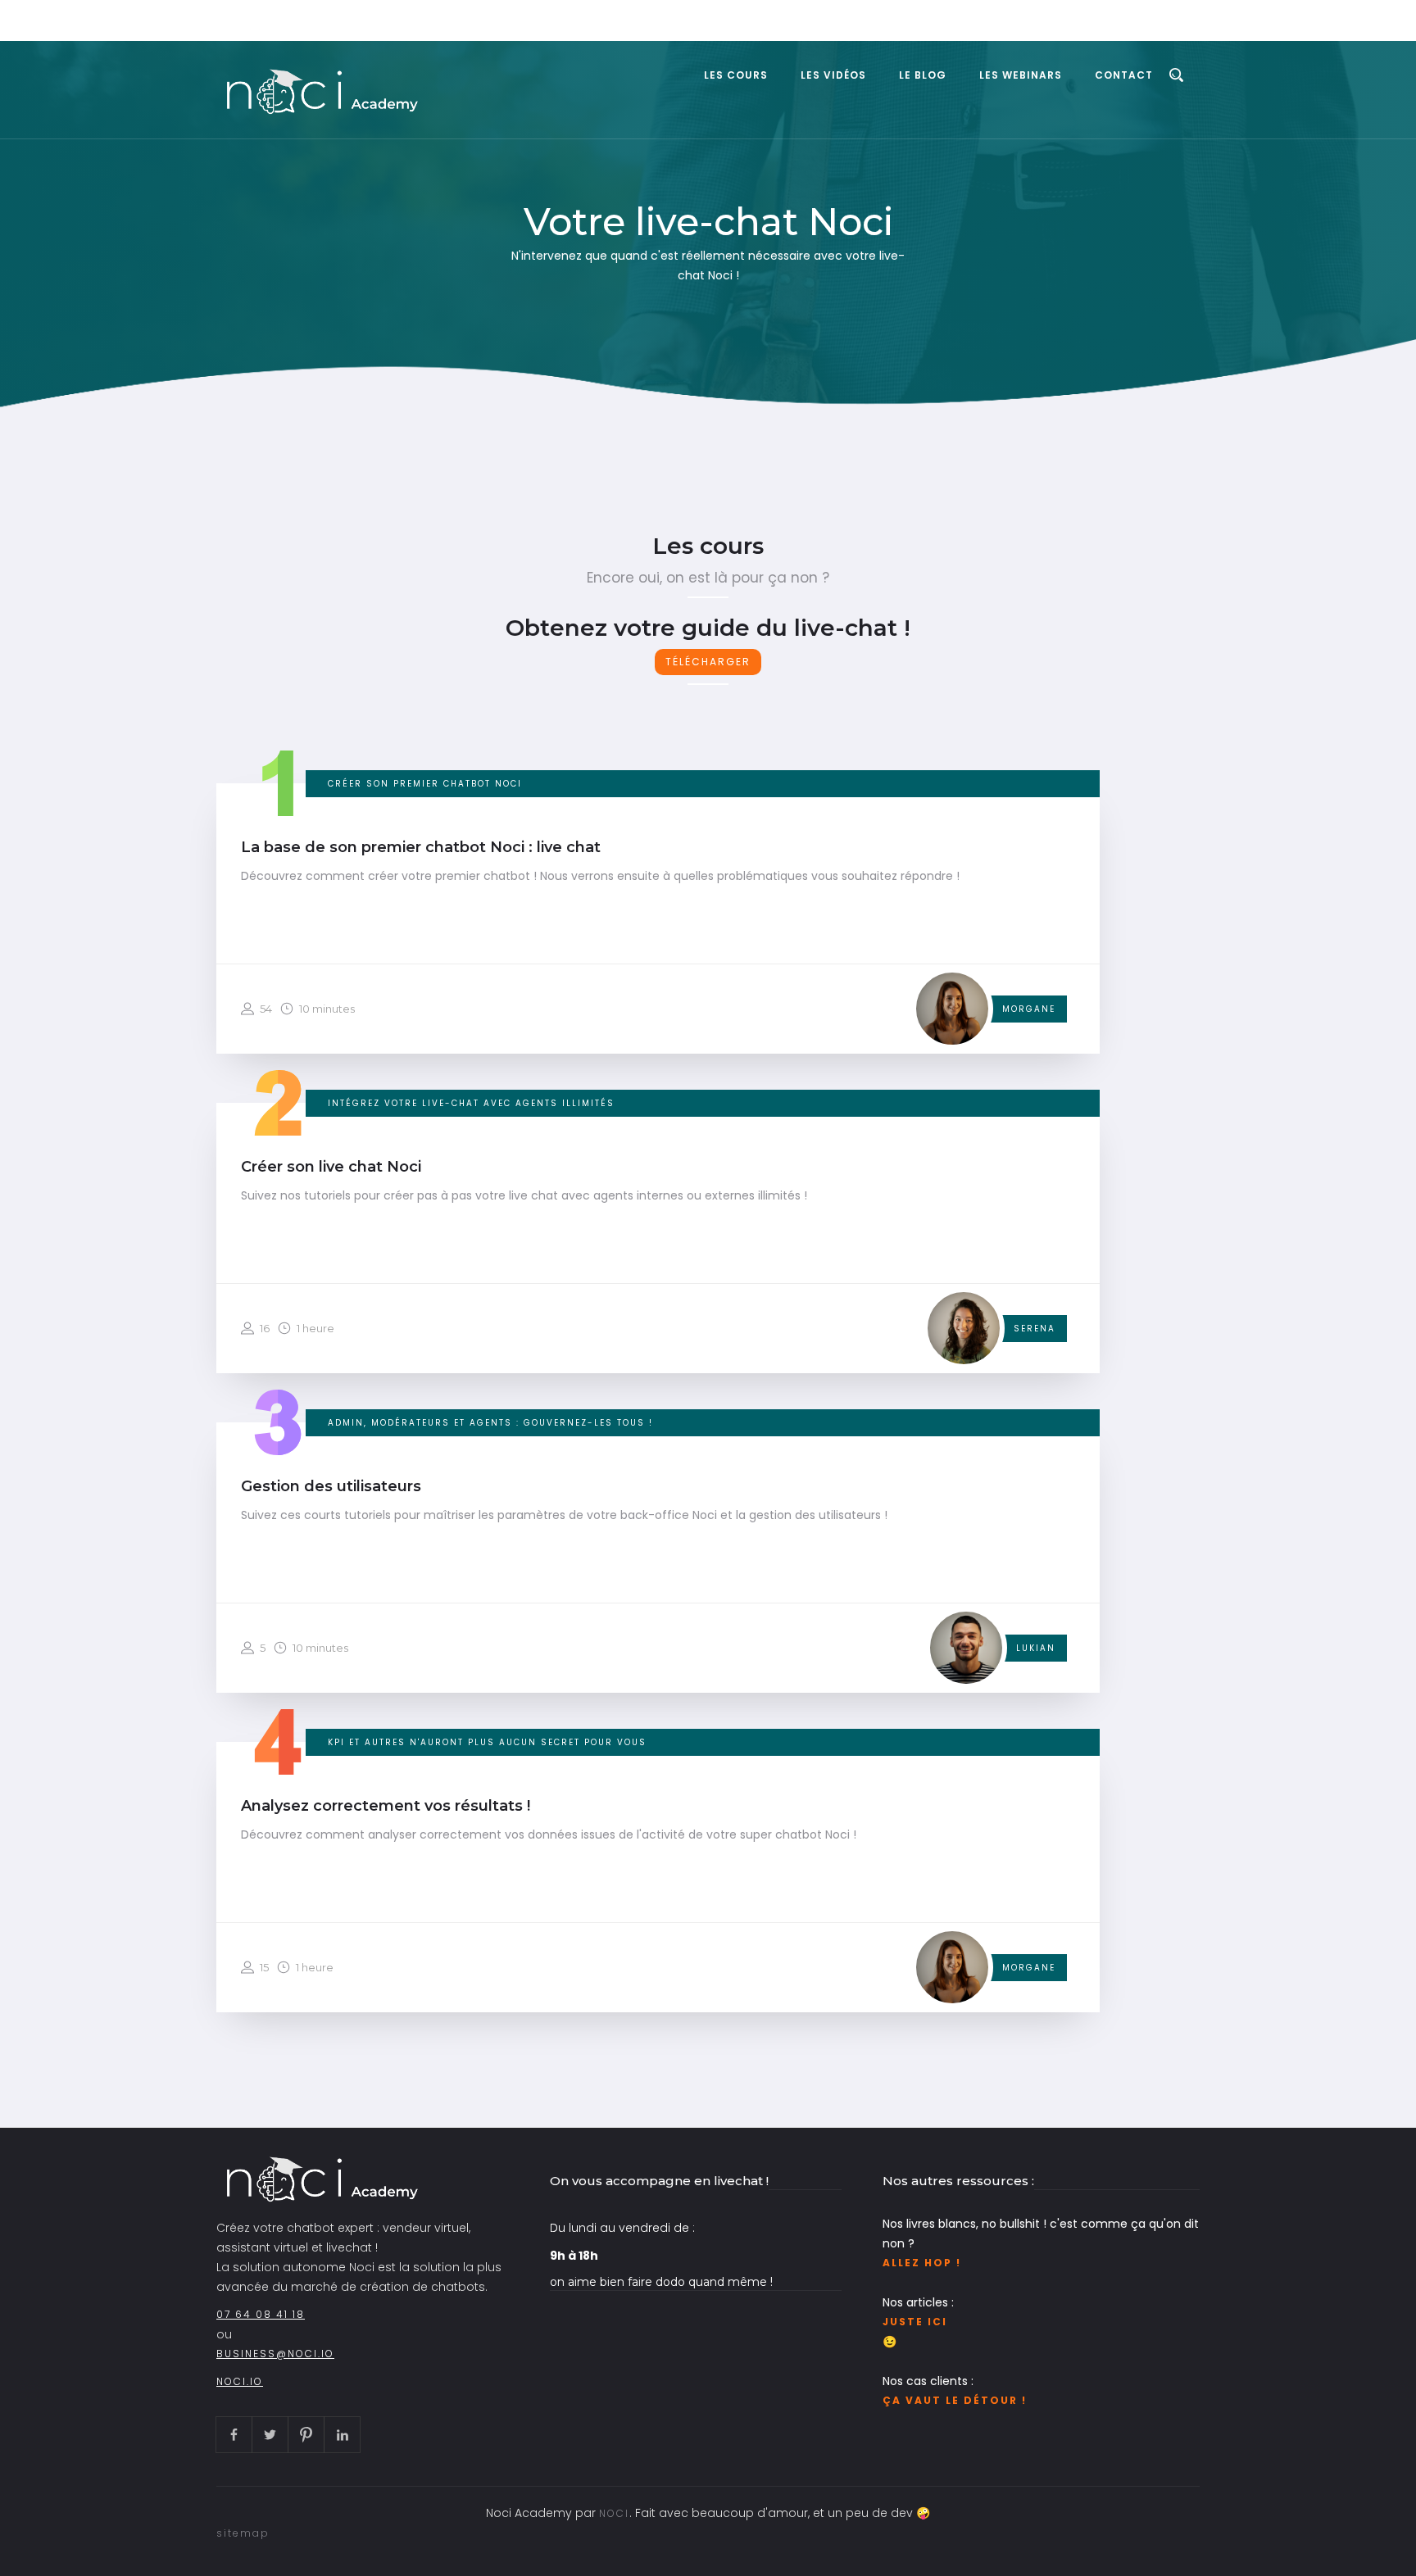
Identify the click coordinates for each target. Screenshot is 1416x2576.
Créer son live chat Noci (331, 1167)
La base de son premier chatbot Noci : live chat (421, 847)
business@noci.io (275, 2354)
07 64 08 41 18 (261, 2314)
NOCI (614, 2513)
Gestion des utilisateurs (331, 1486)
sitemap (243, 2533)
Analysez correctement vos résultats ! (386, 1806)
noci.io (240, 2381)
